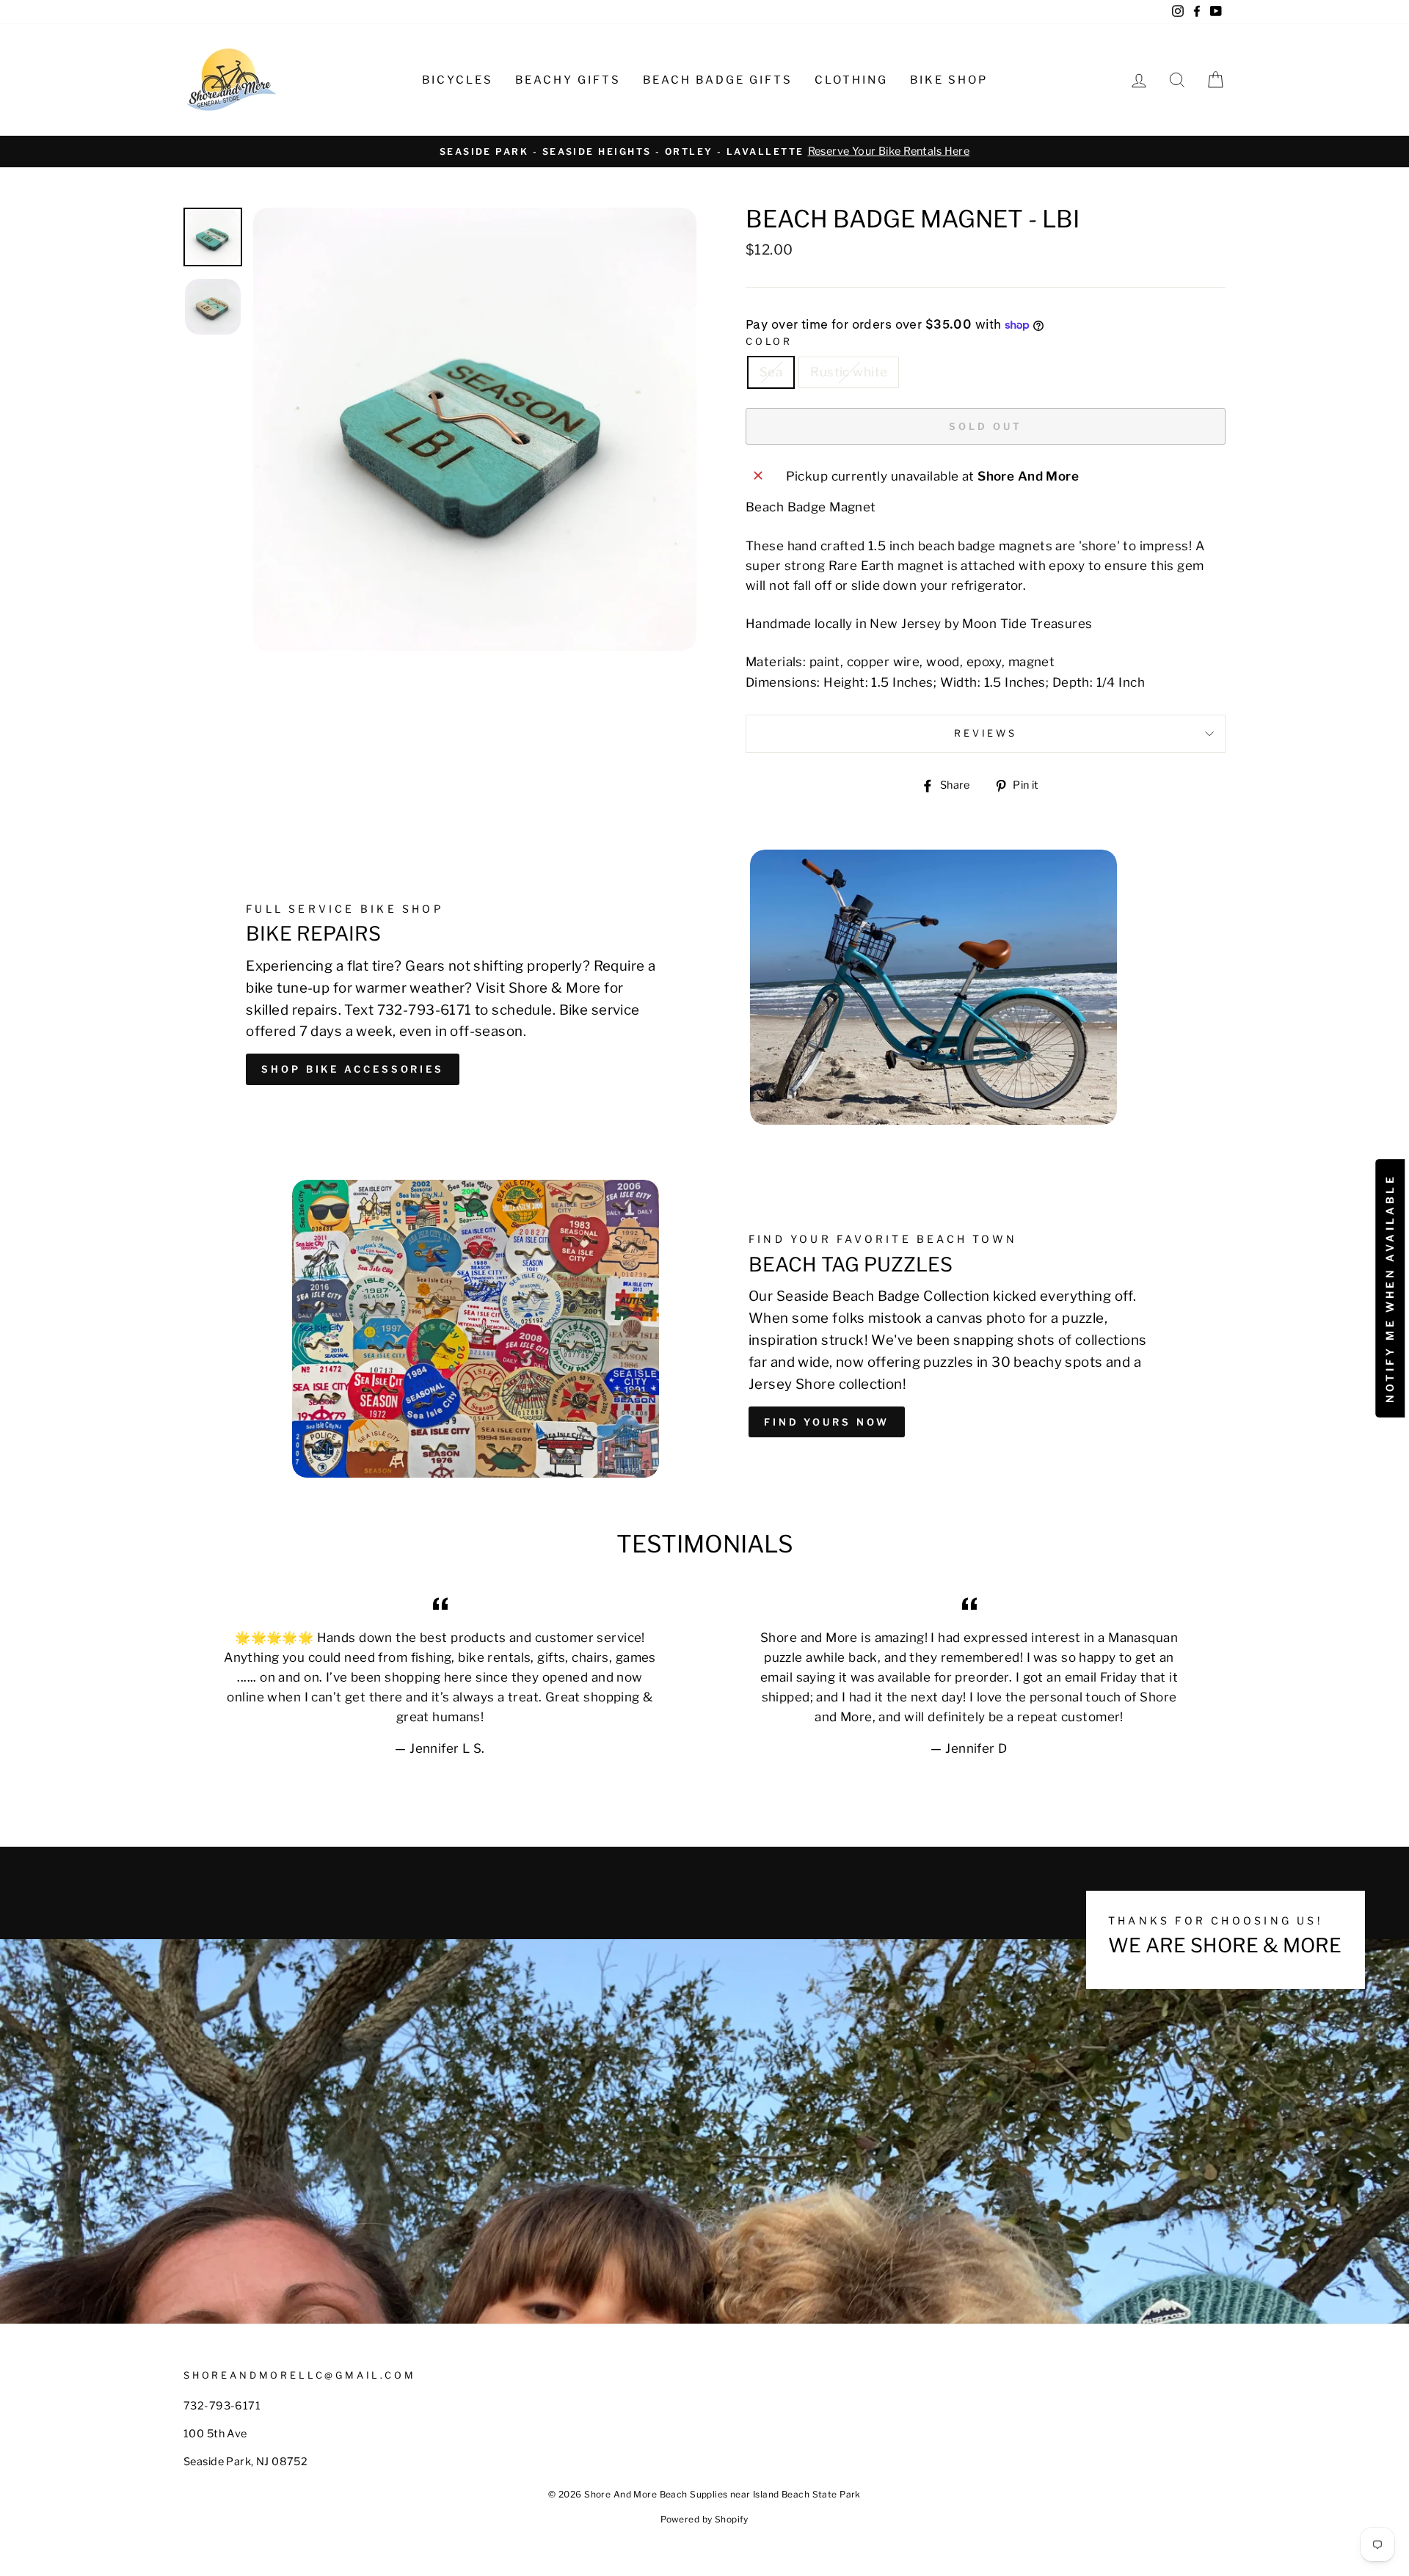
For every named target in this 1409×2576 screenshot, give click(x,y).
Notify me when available (1390, 1288)
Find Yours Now (827, 1422)
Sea (771, 372)
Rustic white (849, 372)
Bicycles (458, 80)
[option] (704, 152)
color (769, 342)
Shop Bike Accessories (353, 1069)
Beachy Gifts (568, 80)
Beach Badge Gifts (718, 80)
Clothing (851, 80)
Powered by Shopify (704, 2519)
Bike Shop (949, 80)
